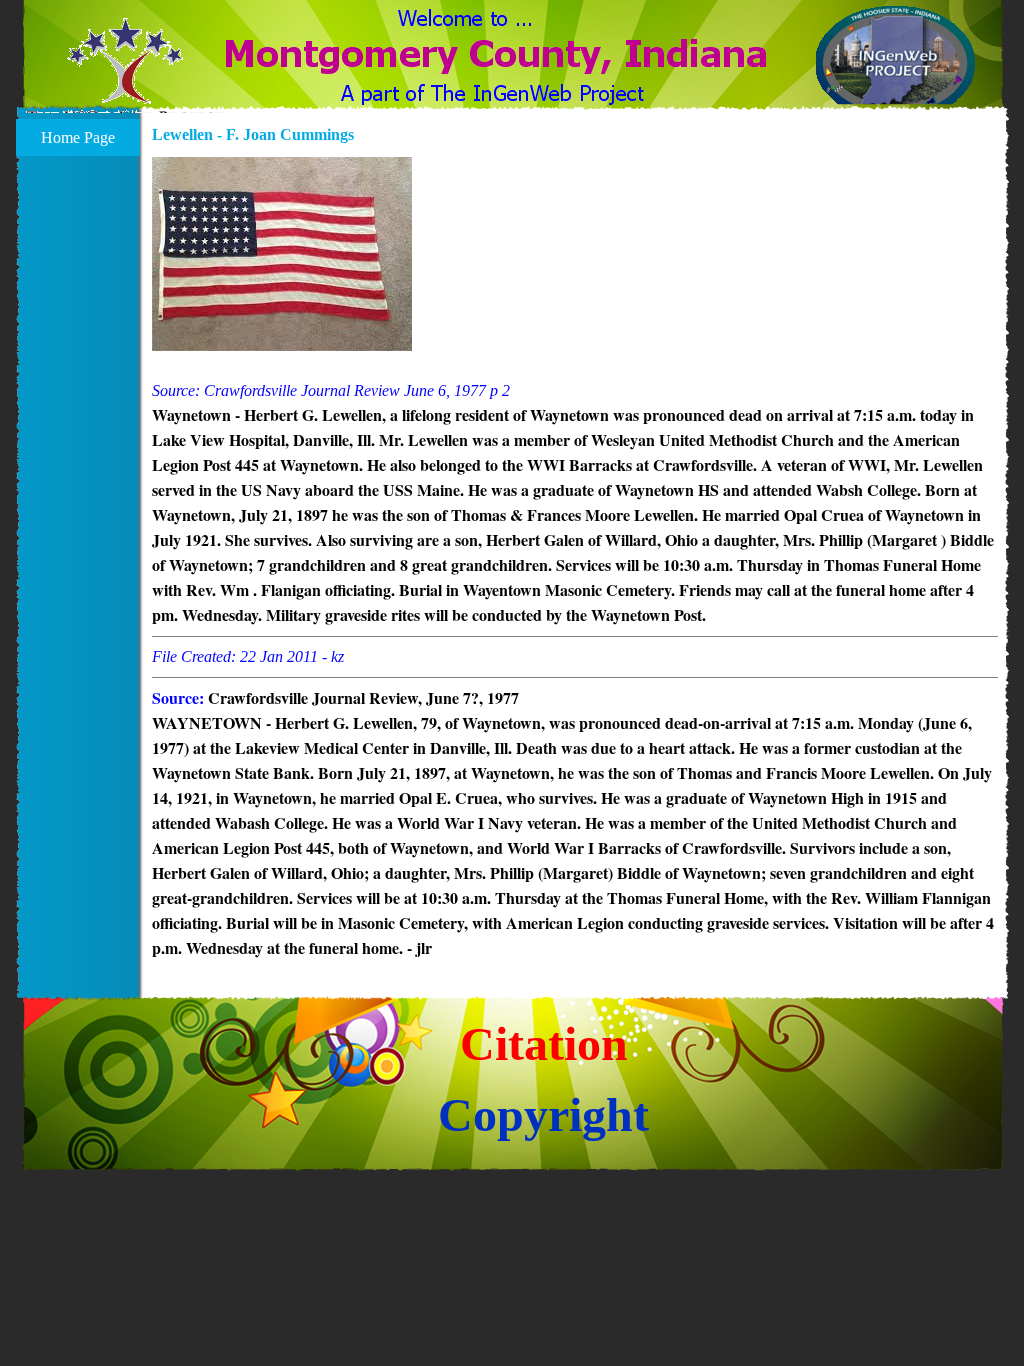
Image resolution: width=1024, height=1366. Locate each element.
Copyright (543, 1114)
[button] (125, 73)
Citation (544, 1043)
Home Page (78, 137)
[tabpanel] (575, 559)
